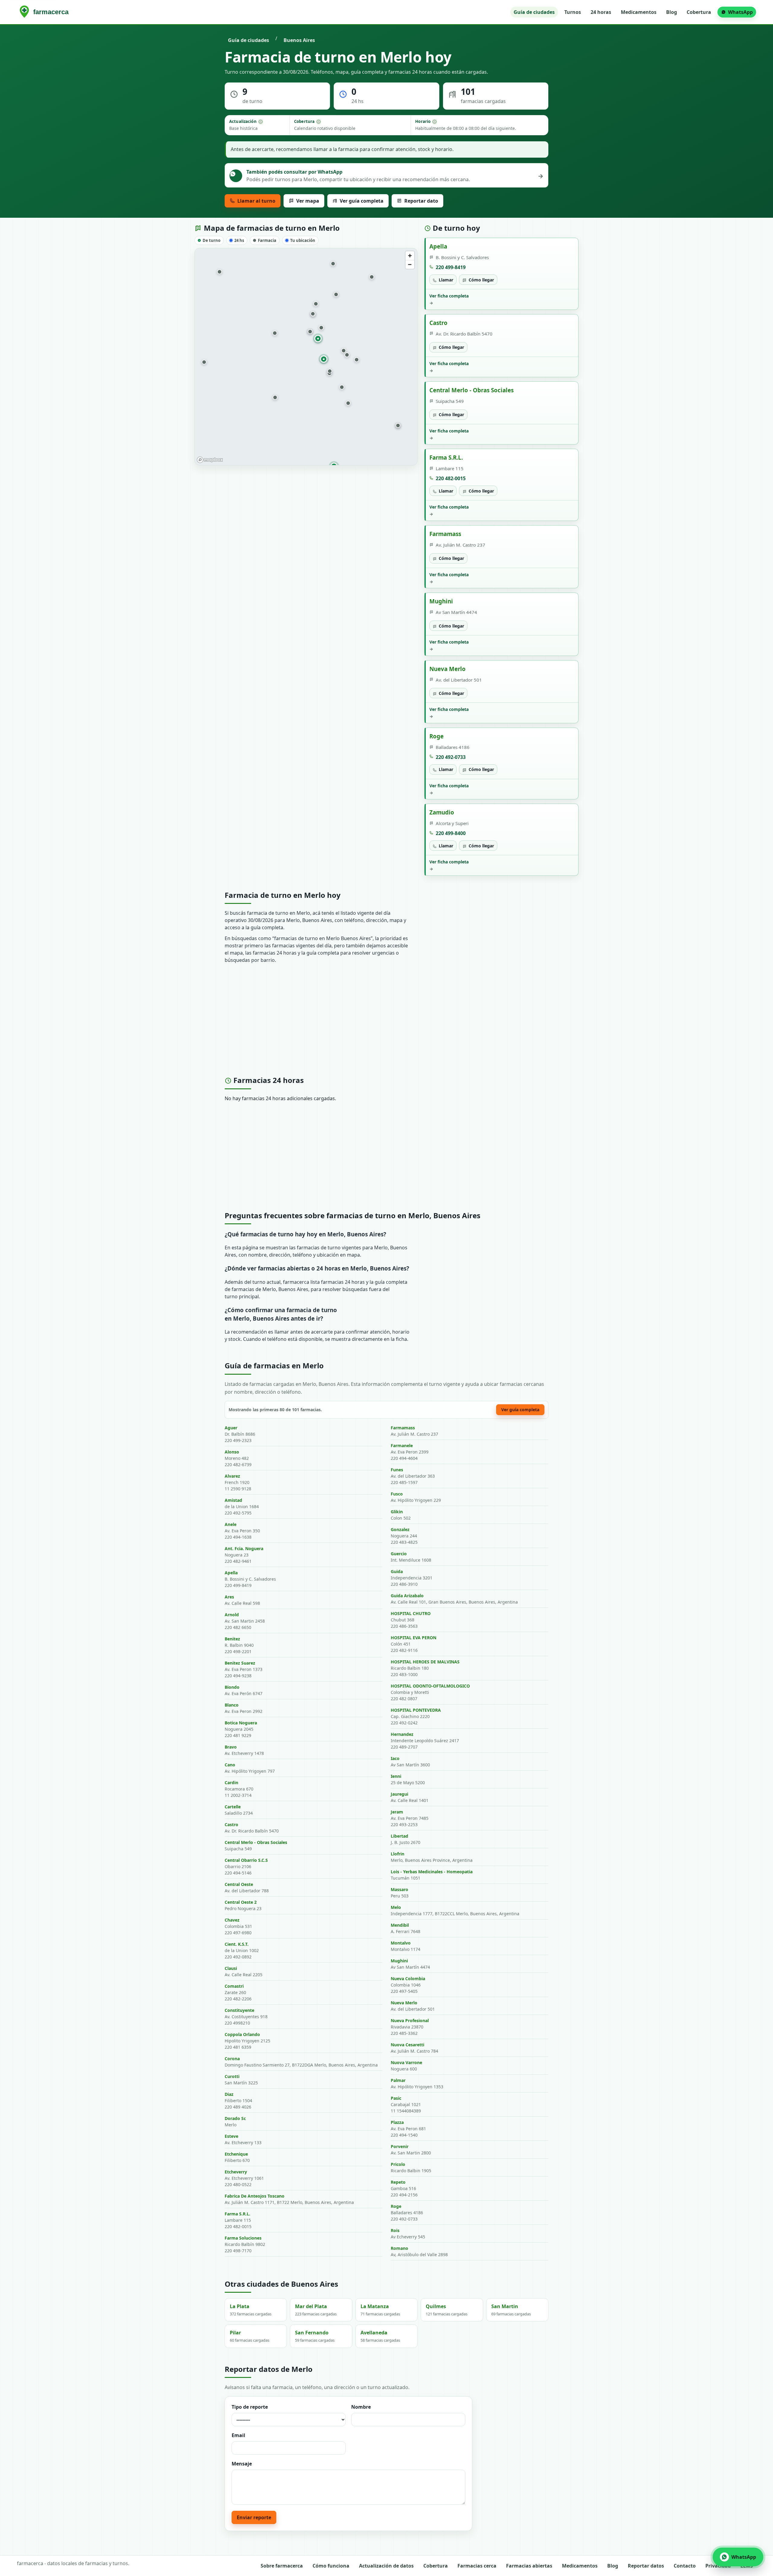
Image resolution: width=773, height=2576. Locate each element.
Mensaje (242, 2464)
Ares (229, 1597)
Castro (438, 323)
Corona (232, 2059)
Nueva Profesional (410, 2020)
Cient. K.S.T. (237, 1944)
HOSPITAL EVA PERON (414, 1638)
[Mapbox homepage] (210, 460)
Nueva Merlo (447, 669)
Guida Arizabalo (407, 1596)
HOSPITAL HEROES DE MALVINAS (425, 1662)
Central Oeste (239, 1884)
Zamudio (442, 812)
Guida (397, 1571)
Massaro (399, 1889)
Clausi (231, 1968)
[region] (306, 357)
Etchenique (236, 2154)
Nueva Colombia (408, 1979)
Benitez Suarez (240, 1663)
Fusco (397, 1494)
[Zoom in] (410, 256)
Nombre (361, 2407)
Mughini (441, 601)
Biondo (232, 1687)
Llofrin (398, 1854)
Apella (438, 246)
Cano (230, 1765)
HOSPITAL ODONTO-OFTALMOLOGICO (430, 1686)
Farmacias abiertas (529, 2566)
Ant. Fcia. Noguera (244, 1548)
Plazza (397, 2122)
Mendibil (400, 1925)
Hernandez (402, 1734)
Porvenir (400, 2146)
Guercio (399, 1554)
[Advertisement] (386, 1022)
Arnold (232, 1615)
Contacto (685, 2566)
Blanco (232, 1705)
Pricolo (398, 2164)
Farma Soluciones (243, 2238)
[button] (321, 328)
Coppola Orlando (242, 2034)
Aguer (231, 1428)
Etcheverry (236, 2172)
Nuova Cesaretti (407, 2045)
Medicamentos (639, 12)
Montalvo (401, 1943)
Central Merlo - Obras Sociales (471, 390)
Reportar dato (421, 201)
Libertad (399, 1836)
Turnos (573, 12)
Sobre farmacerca (282, 2566)
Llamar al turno (256, 201)
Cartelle (233, 1807)
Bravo (231, 1747)
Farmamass (445, 534)
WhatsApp (740, 12)
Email (238, 2435)
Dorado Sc (235, 2118)
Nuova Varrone (406, 2062)
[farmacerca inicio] (45, 12)
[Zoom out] (410, 264)
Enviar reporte (254, 2517)
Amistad (233, 1500)
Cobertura (699, 12)
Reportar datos (646, 2566)
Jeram (397, 1812)
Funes (397, 1470)
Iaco (395, 1758)
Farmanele (402, 1445)
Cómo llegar (481, 280)
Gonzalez (400, 1529)
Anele (231, 1524)
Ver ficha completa (449, 299)
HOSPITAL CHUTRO (411, 1613)
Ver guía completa (362, 201)
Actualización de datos (386, 2566)
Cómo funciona (331, 2566)
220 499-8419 (451, 267)
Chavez (232, 1920)
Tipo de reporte (250, 2407)
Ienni (396, 1776)
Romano (399, 2248)
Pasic (396, 2098)
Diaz (229, 2094)
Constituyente (239, 2010)
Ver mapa (308, 201)
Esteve (231, 2136)
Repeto (398, 2182)
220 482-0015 (451, 478)
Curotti (232, 2076)
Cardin (231, 1783)
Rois (395, 2230)
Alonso (232, 1452)
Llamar (446, 280)
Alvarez (232, 1476)
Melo (396, 1907)
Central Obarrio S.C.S (246, 1860)
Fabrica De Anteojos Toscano (255, 2196)
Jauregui (399, 1794)
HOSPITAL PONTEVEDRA (416, 1710)
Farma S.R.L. (446, 457)
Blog (672, 12)
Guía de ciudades (534, 12)
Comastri (234, 1986)
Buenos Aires (299, 40)
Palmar (398, 2080)
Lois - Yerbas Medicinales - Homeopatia (432, 1872)
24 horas (601, 12)
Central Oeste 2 (241, 1902)
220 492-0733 (451, 757)
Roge (436, 736)
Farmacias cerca (477, 2566)
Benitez (232, 1639)
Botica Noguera (241, 1723)
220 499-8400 (451, 833)
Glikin (397, 1512)
